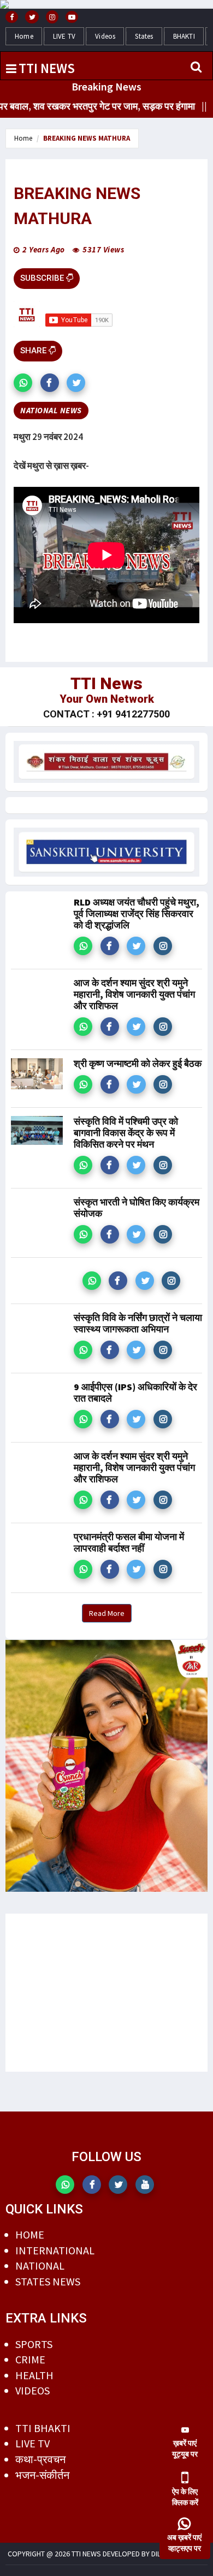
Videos (105, 36)
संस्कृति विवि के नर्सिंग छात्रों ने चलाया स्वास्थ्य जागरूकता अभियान (138, 1323)
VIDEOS (32, 2390)
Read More (107, 1613)
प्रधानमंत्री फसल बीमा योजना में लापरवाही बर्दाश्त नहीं (129, 1542)
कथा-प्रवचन (40, 2459)
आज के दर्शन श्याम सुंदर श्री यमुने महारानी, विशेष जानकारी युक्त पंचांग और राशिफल (134, 994)
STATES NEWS (48, 2281)
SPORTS (34, 2344)
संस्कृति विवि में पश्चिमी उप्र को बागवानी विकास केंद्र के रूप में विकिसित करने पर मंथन (126, 1133)
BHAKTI (184, 36)
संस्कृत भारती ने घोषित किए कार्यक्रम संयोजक (137, 1208)
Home (24, 36)
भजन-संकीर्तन (42, 2475)
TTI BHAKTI (43, 2428)
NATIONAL (40, 2266)
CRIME (30, 2359)
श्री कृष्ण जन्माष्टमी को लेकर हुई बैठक (138, 1063)
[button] (23, 383)
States (144, 36)
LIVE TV (64, 36)
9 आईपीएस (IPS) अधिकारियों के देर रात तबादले (135, 1392)
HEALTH (34, 2375)
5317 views (103, 249)
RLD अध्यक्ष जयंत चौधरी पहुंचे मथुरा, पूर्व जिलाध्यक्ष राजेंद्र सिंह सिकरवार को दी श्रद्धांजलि (137, 913)
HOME (30, 2234)
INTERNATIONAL (55, 2250)
